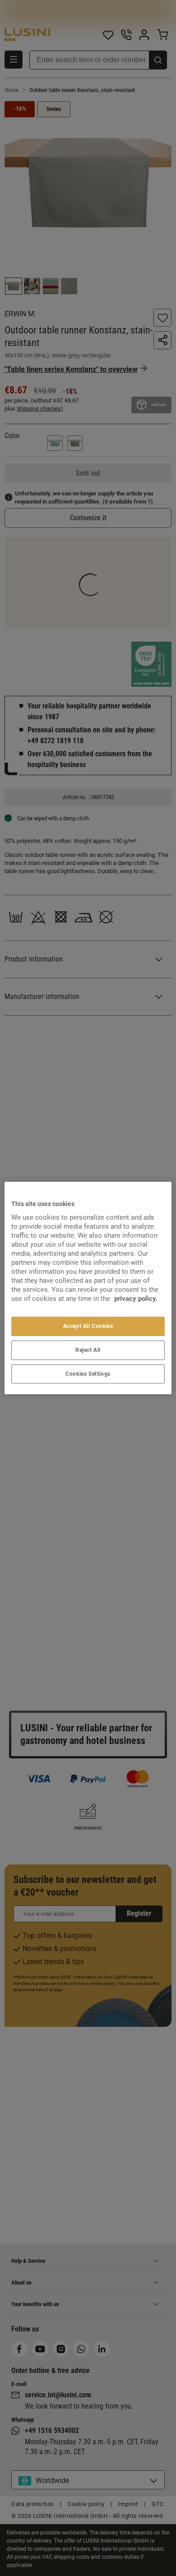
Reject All (88, 1350)
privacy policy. (136, 1299)
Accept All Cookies (88, 1326)
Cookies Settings (88, 1374)
